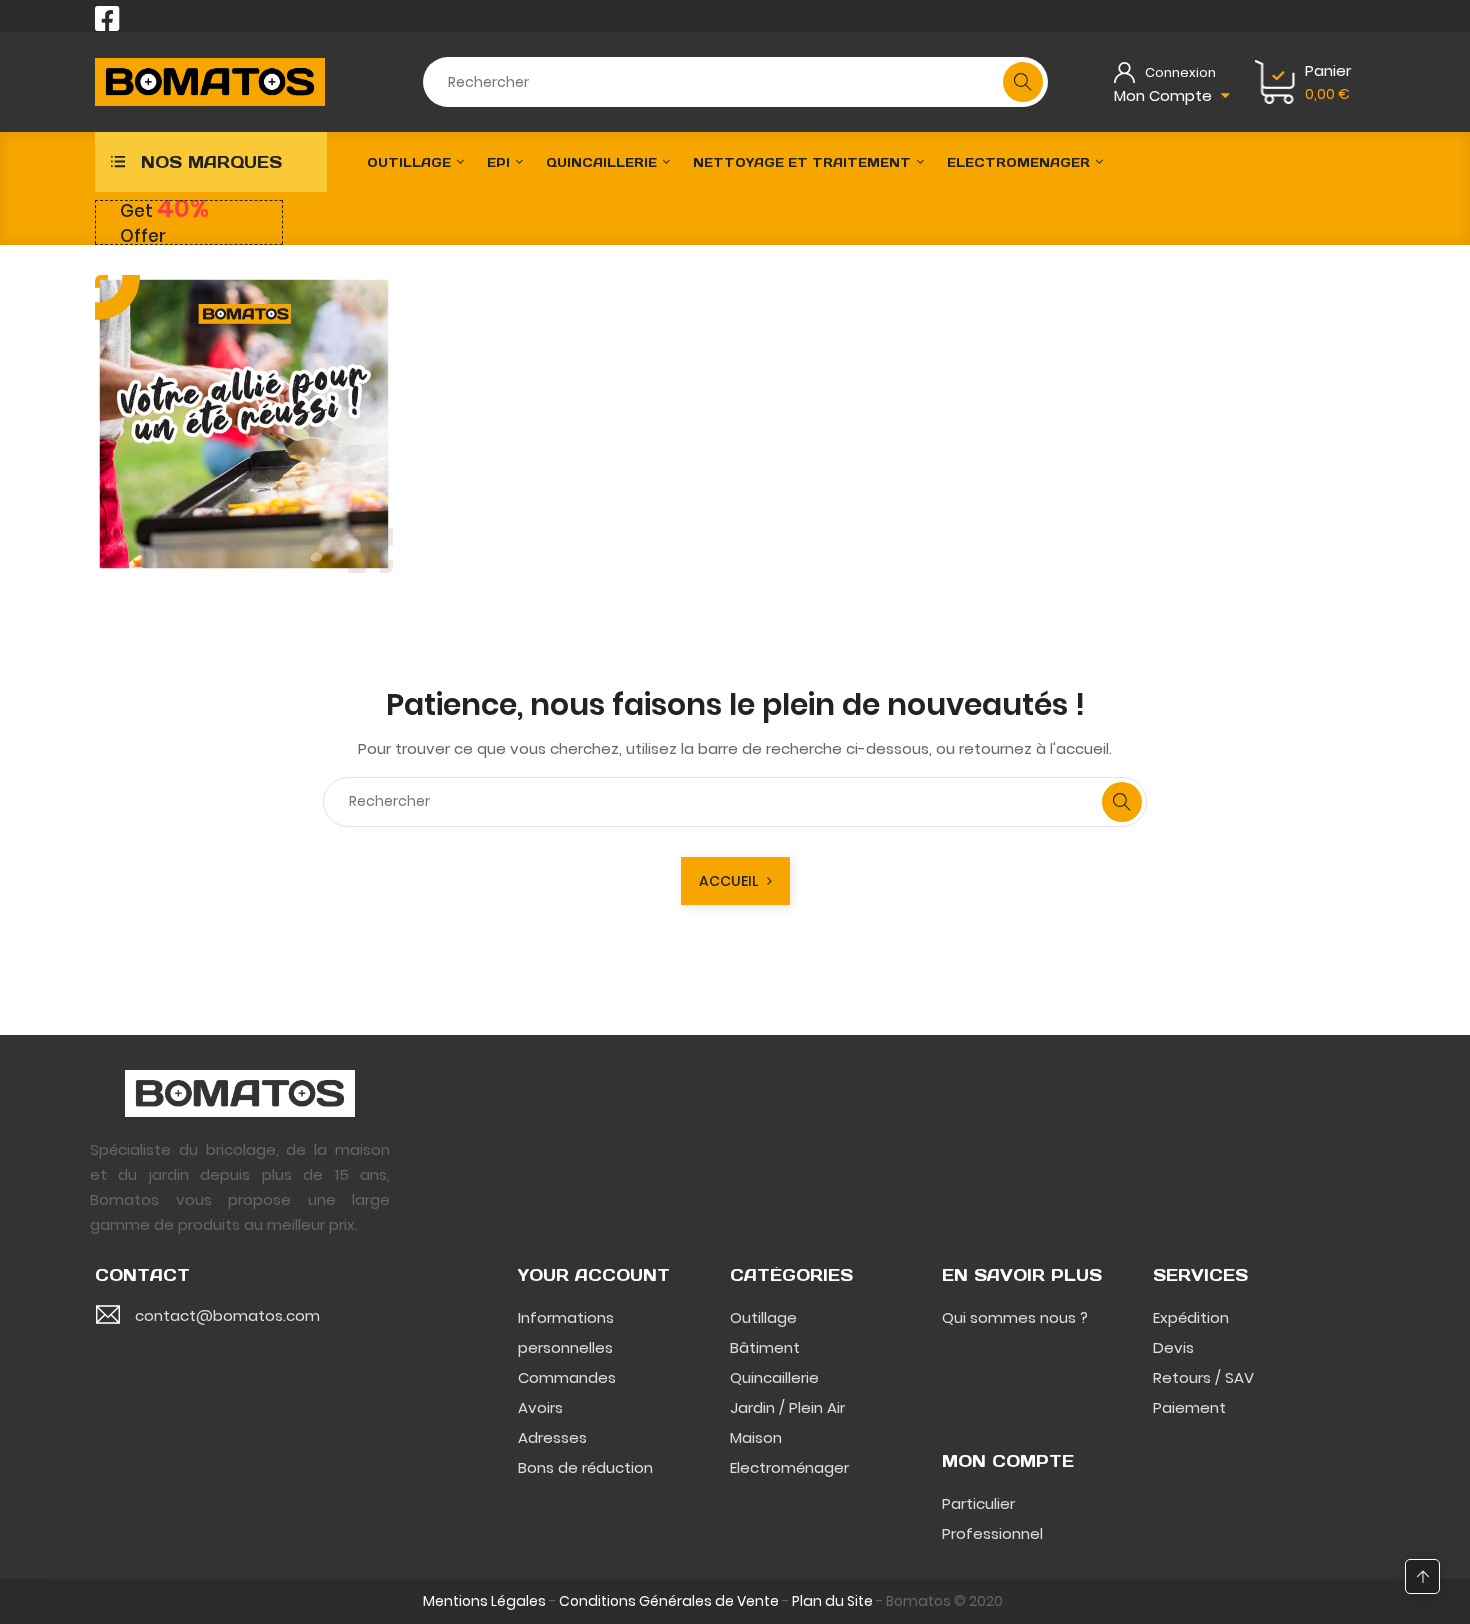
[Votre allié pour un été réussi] (244, 424)
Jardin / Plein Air (787, 1407)
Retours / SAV (1203, 1377)
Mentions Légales (484, 1601)
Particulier (978, 1503)
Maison (756, 1437)
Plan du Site (832, 1601)
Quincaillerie (774, 1377)
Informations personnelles (566, 1332)
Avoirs (540, 1407)
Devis (1173, 1347)
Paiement (1189, 1407)
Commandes (567, 1377)
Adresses (552, 1437)
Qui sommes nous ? (1015, 1317)
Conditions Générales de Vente (669, 1601)
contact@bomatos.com (227, 1315)
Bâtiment (765, 1347)
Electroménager (789, 1467)
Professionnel (992, 1533)
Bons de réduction (585, 1467)
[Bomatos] (240, 1092)
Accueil (733, 881)
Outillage (763, 1317)
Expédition (1191, 1317)
